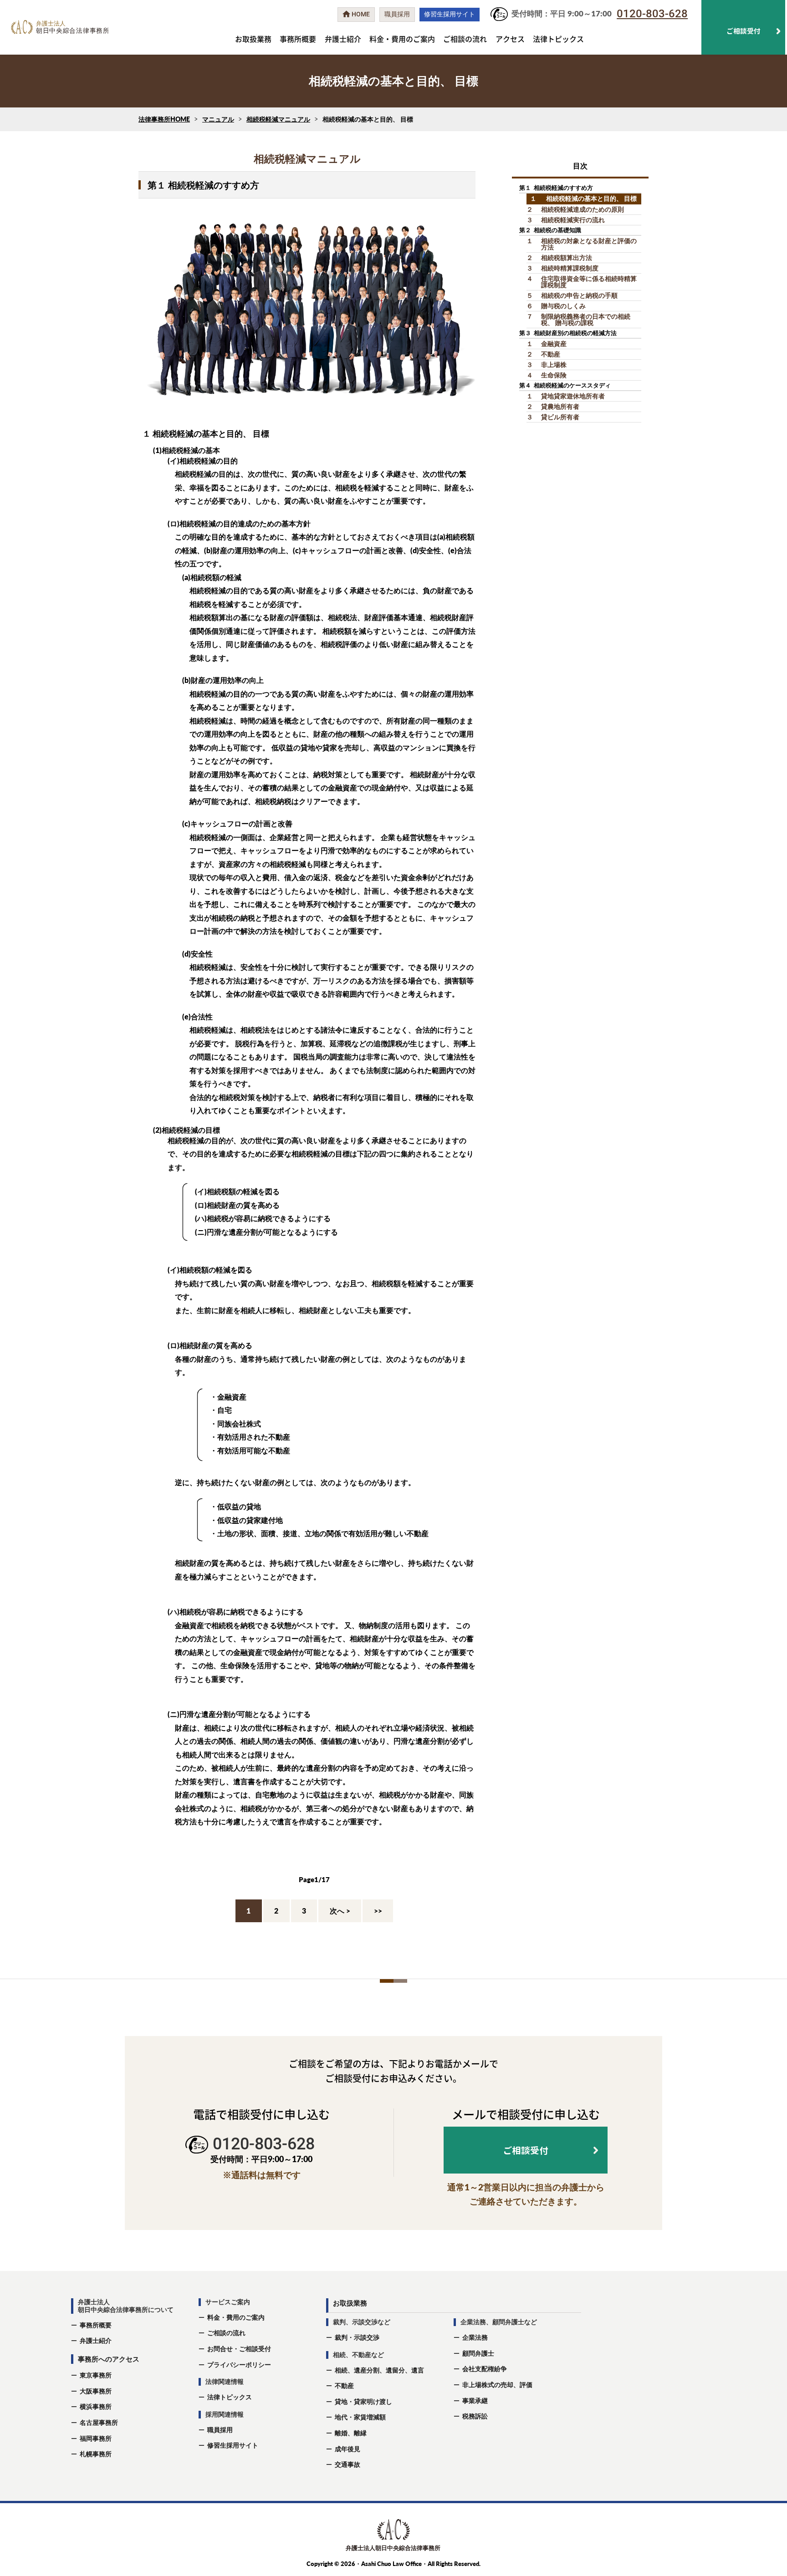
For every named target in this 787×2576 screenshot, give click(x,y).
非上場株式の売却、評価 (497, 2385)
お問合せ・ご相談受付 (239, 2349)
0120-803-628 (652, 14)
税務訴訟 (475, 2416)
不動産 (344, 2385)
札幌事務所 (96, 2454)
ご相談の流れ (465, 39)
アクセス (510, 39)
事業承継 (475, 2400)
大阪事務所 (96, 2391)
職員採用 (220, 2430)
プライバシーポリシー (239, 2365)
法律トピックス (558, 39)
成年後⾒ (348, 2449)
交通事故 (348, 2464)
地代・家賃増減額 (360, 2417)
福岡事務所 (96, 2438)
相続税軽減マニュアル (278, 119)
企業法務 (475, 2337)
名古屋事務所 (99, 2422)
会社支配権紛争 (485, 2369)
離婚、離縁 (351, 2433)
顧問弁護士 (478, 2353)
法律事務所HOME (164, 119)
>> (378, 1911)
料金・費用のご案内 (402, 39)
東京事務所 (96, 2375)
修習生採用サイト (233, 2445)
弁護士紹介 (343, 39)
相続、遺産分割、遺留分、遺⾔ (379, 2370)
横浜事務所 (96, 2406)
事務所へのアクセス (109, 2359)
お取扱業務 (253, 39)
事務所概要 (298, 39)
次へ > (340, 1911)
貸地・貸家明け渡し (363, 2401)
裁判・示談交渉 (357, 2337)
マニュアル (218, 119)
